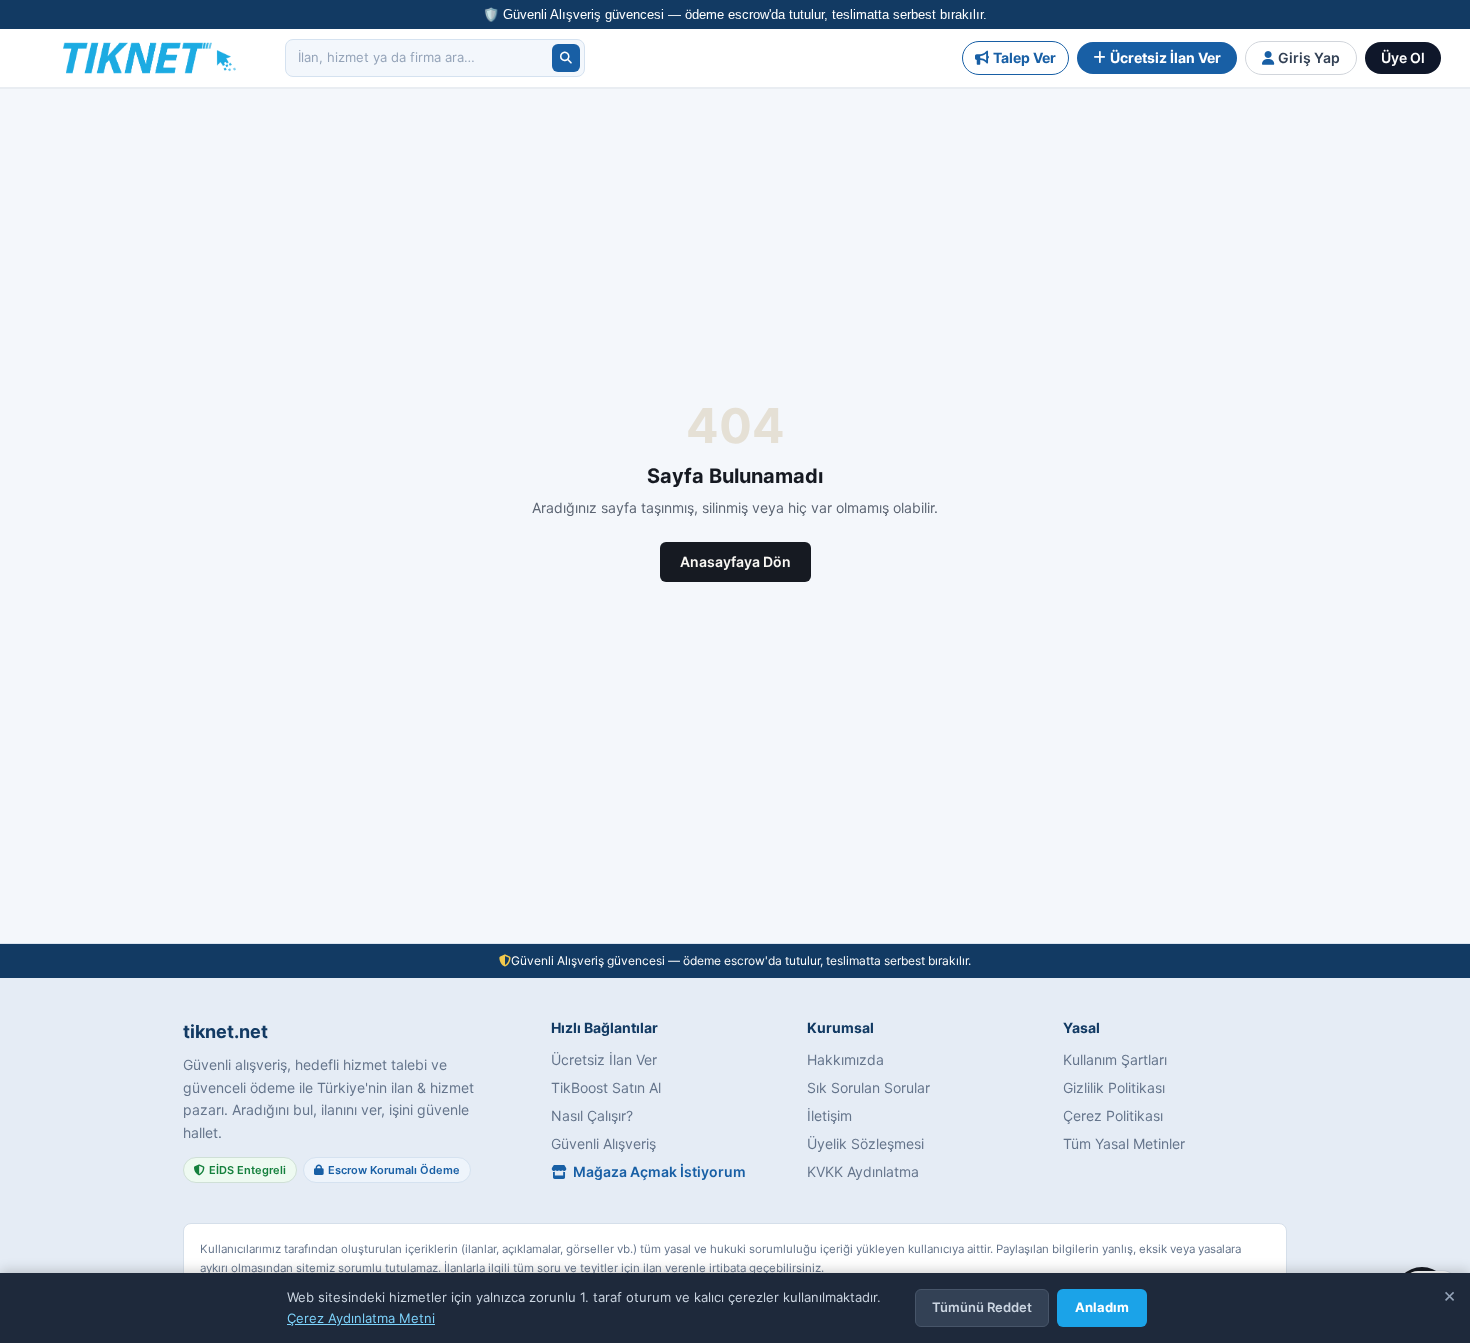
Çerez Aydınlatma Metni (361, 1318)
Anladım (1102, 1307)
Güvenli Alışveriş (603, 1143)
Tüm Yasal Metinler (1124, 1143)
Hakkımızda (845, 1059)
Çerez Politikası (1113, 1115)
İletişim (829, 1115)
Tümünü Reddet (982, 1307)
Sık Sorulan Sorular (868, 1087)
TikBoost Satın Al (606, 1087)
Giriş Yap (1309, 57)
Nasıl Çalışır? (592, 1115)
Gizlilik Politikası (1114, 1087)
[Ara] (566, 58)
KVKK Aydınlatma (863, 1171)
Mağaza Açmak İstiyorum (659, 1171)
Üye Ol (1403, 57)
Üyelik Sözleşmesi (865, 1143)
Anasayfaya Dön (735, 561)
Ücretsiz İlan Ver (1165, 57)
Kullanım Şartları (1115, 1059)
